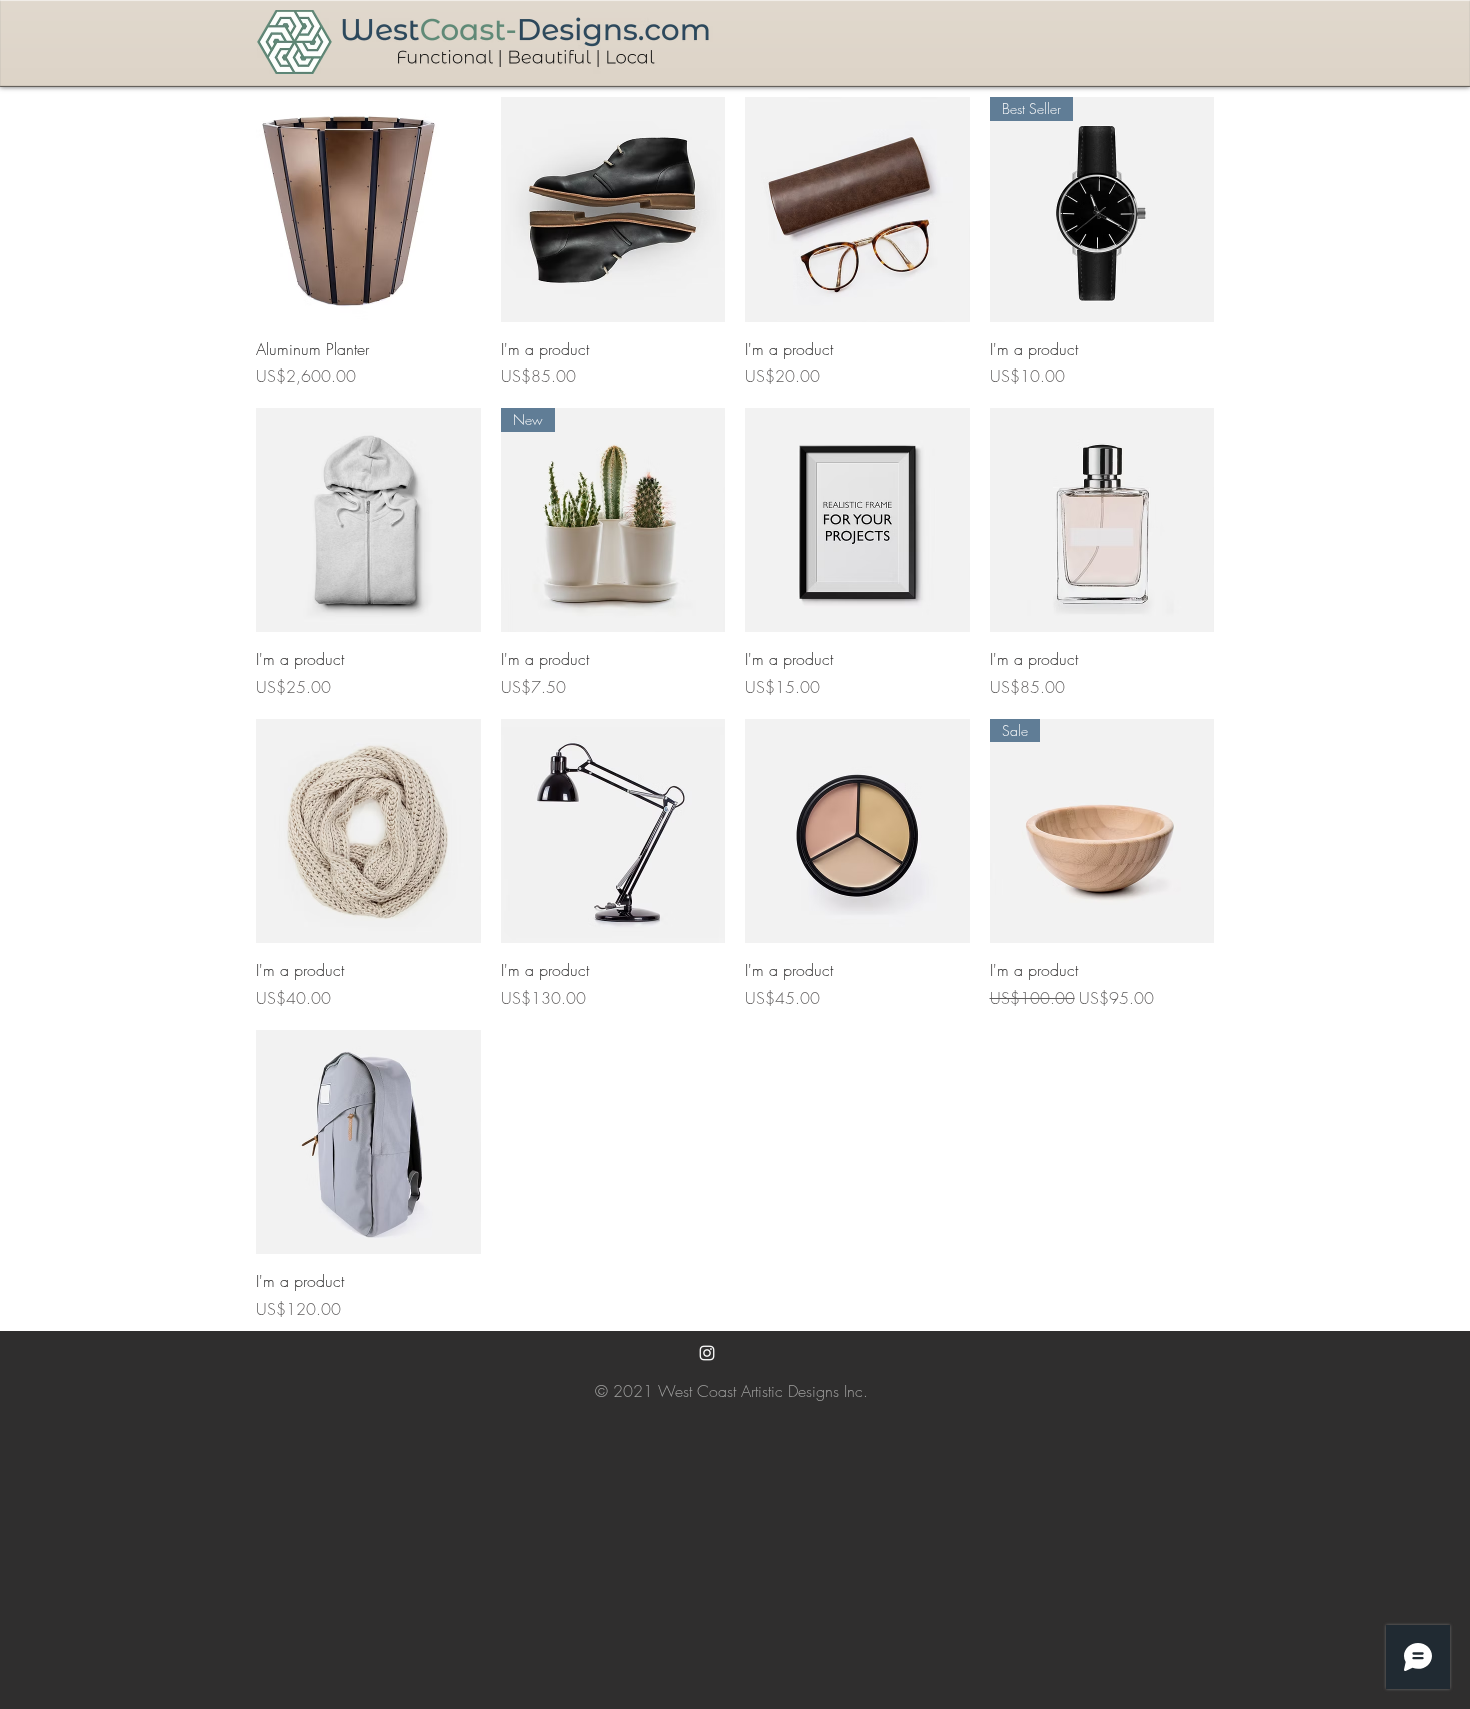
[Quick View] (368, 209)
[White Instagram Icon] (707, 1353)
